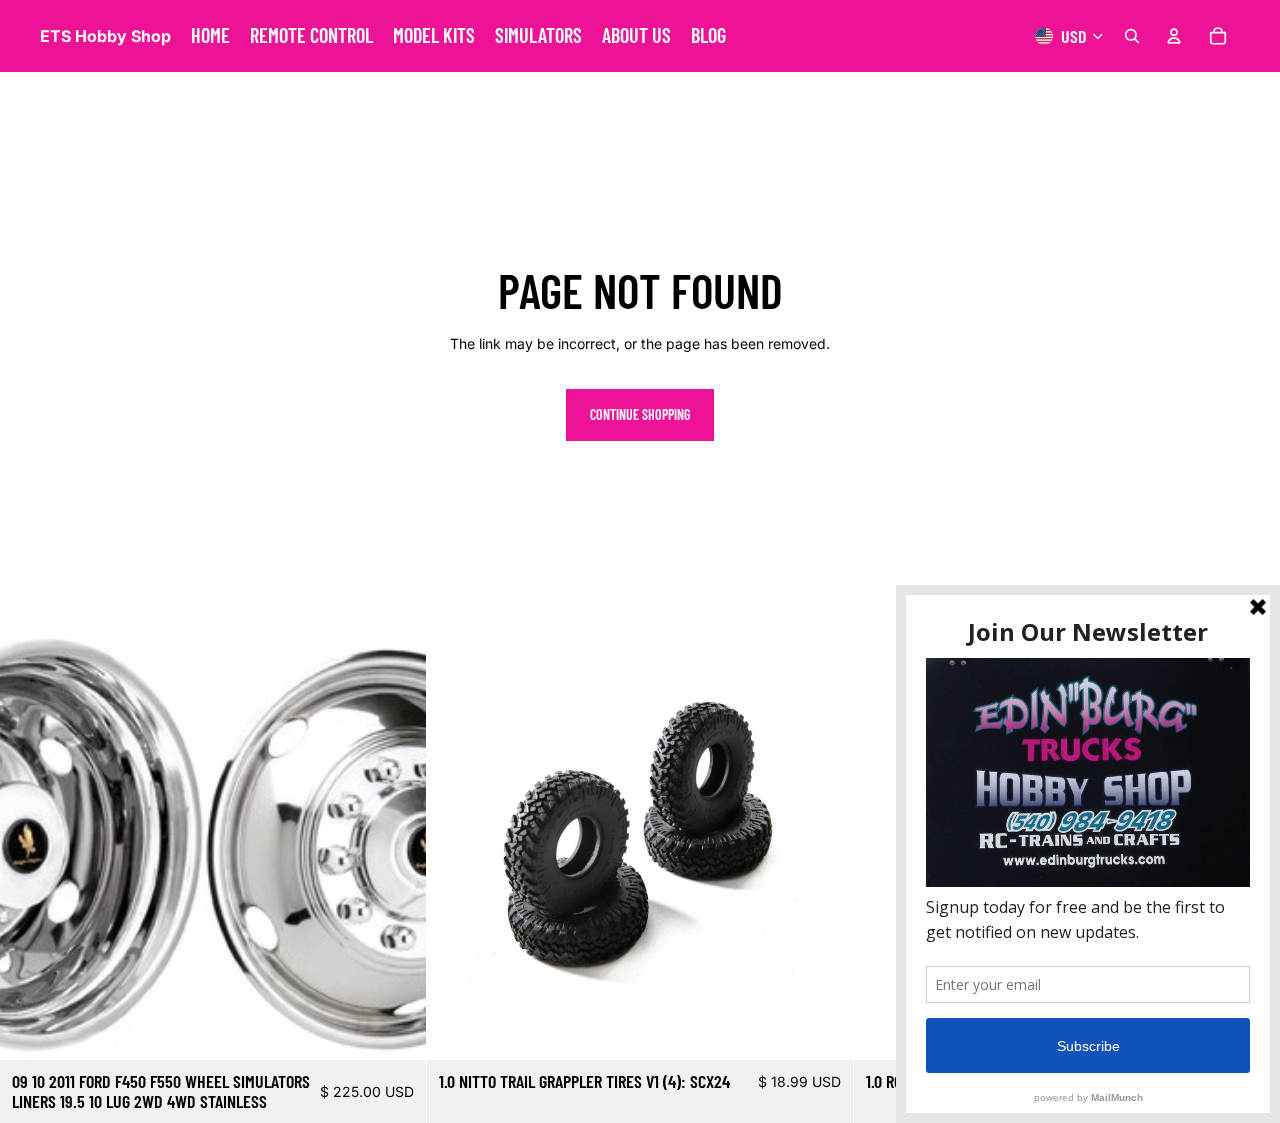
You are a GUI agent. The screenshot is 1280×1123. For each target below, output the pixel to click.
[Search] (1132, 36)
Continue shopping (640, 414)
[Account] (1174, 36)
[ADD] (395, 1029)
